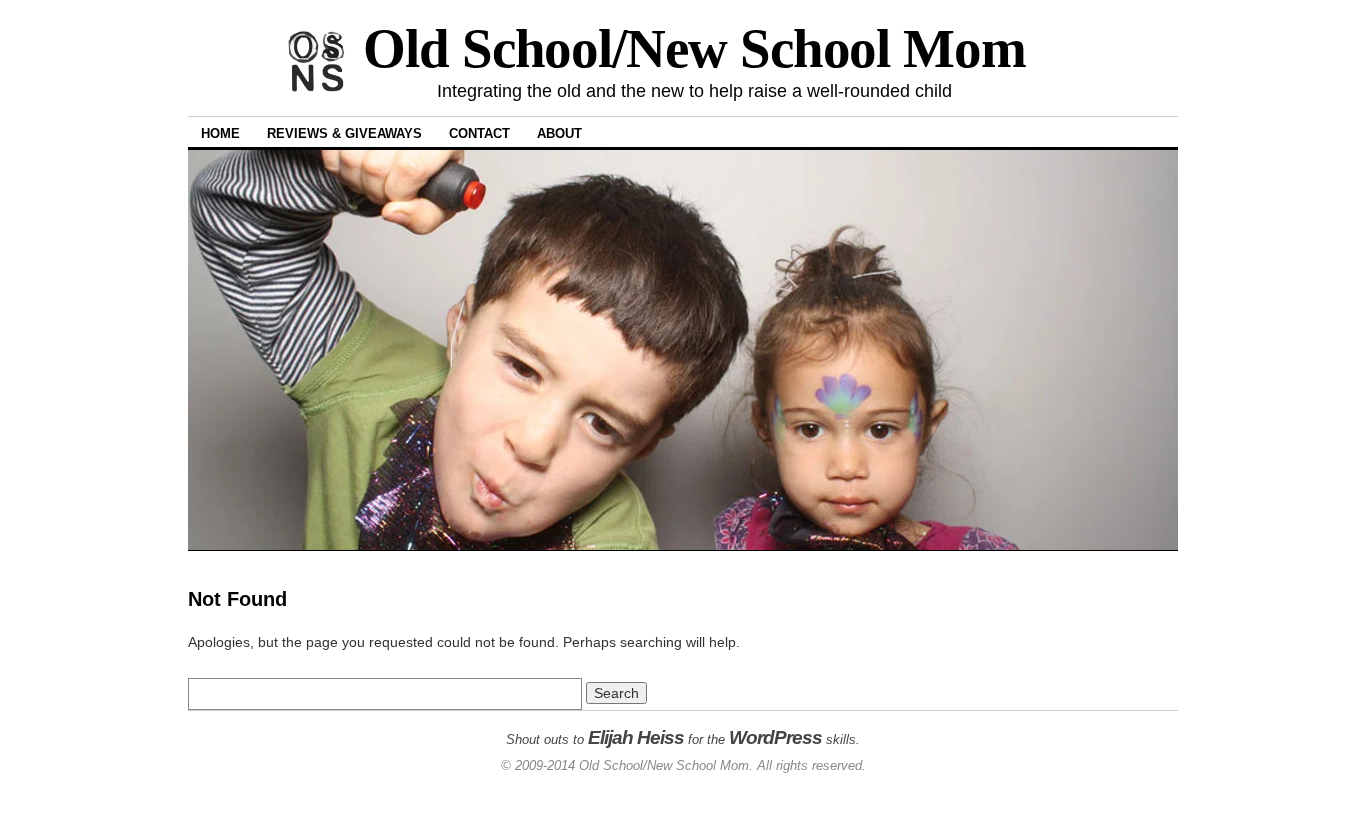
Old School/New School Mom (694, 48)
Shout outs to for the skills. (683, 739)
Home (220, 133)
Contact (479, 133)
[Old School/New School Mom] (315, 88)
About (559, 133)
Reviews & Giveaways (344, 133)
